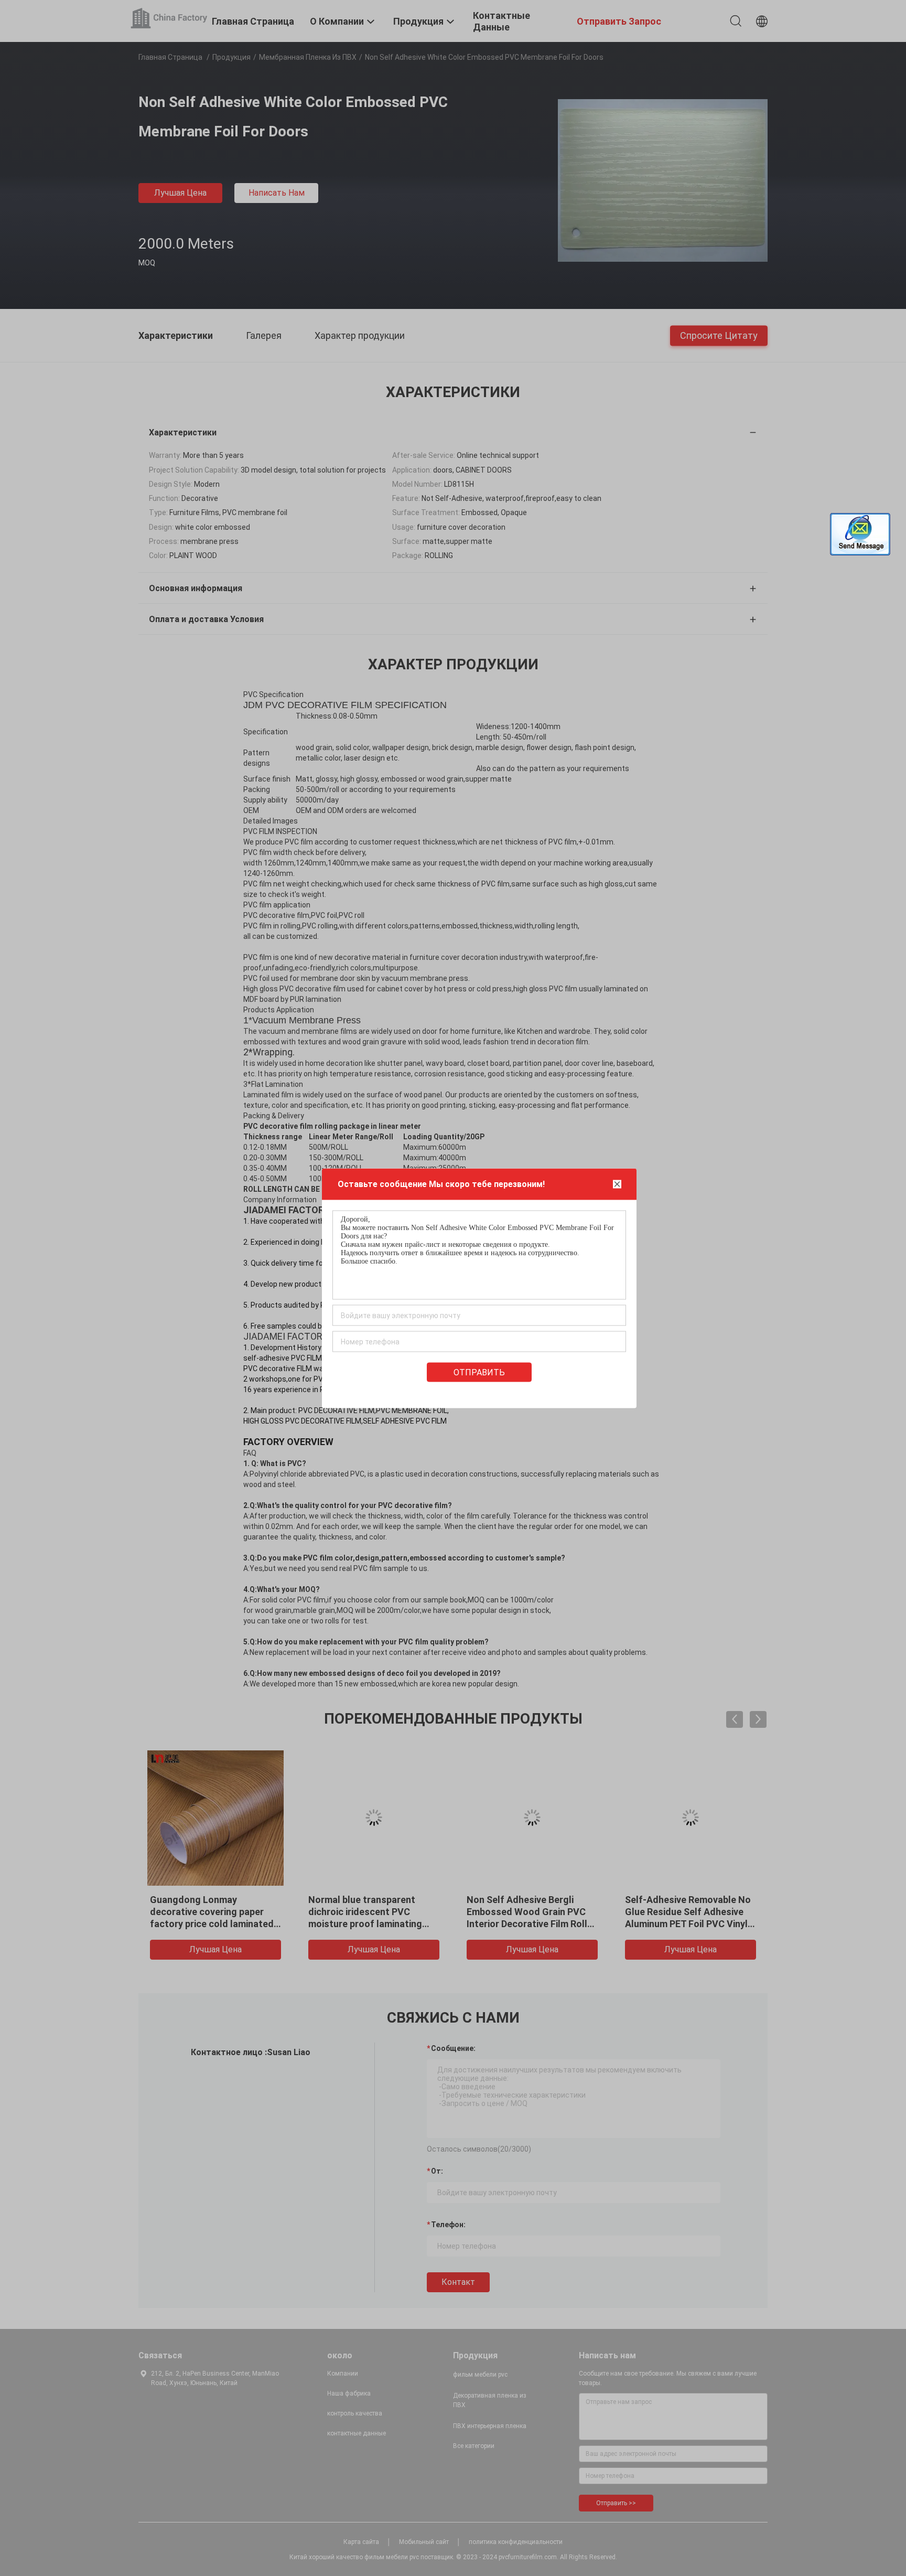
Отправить (479, 1372)
